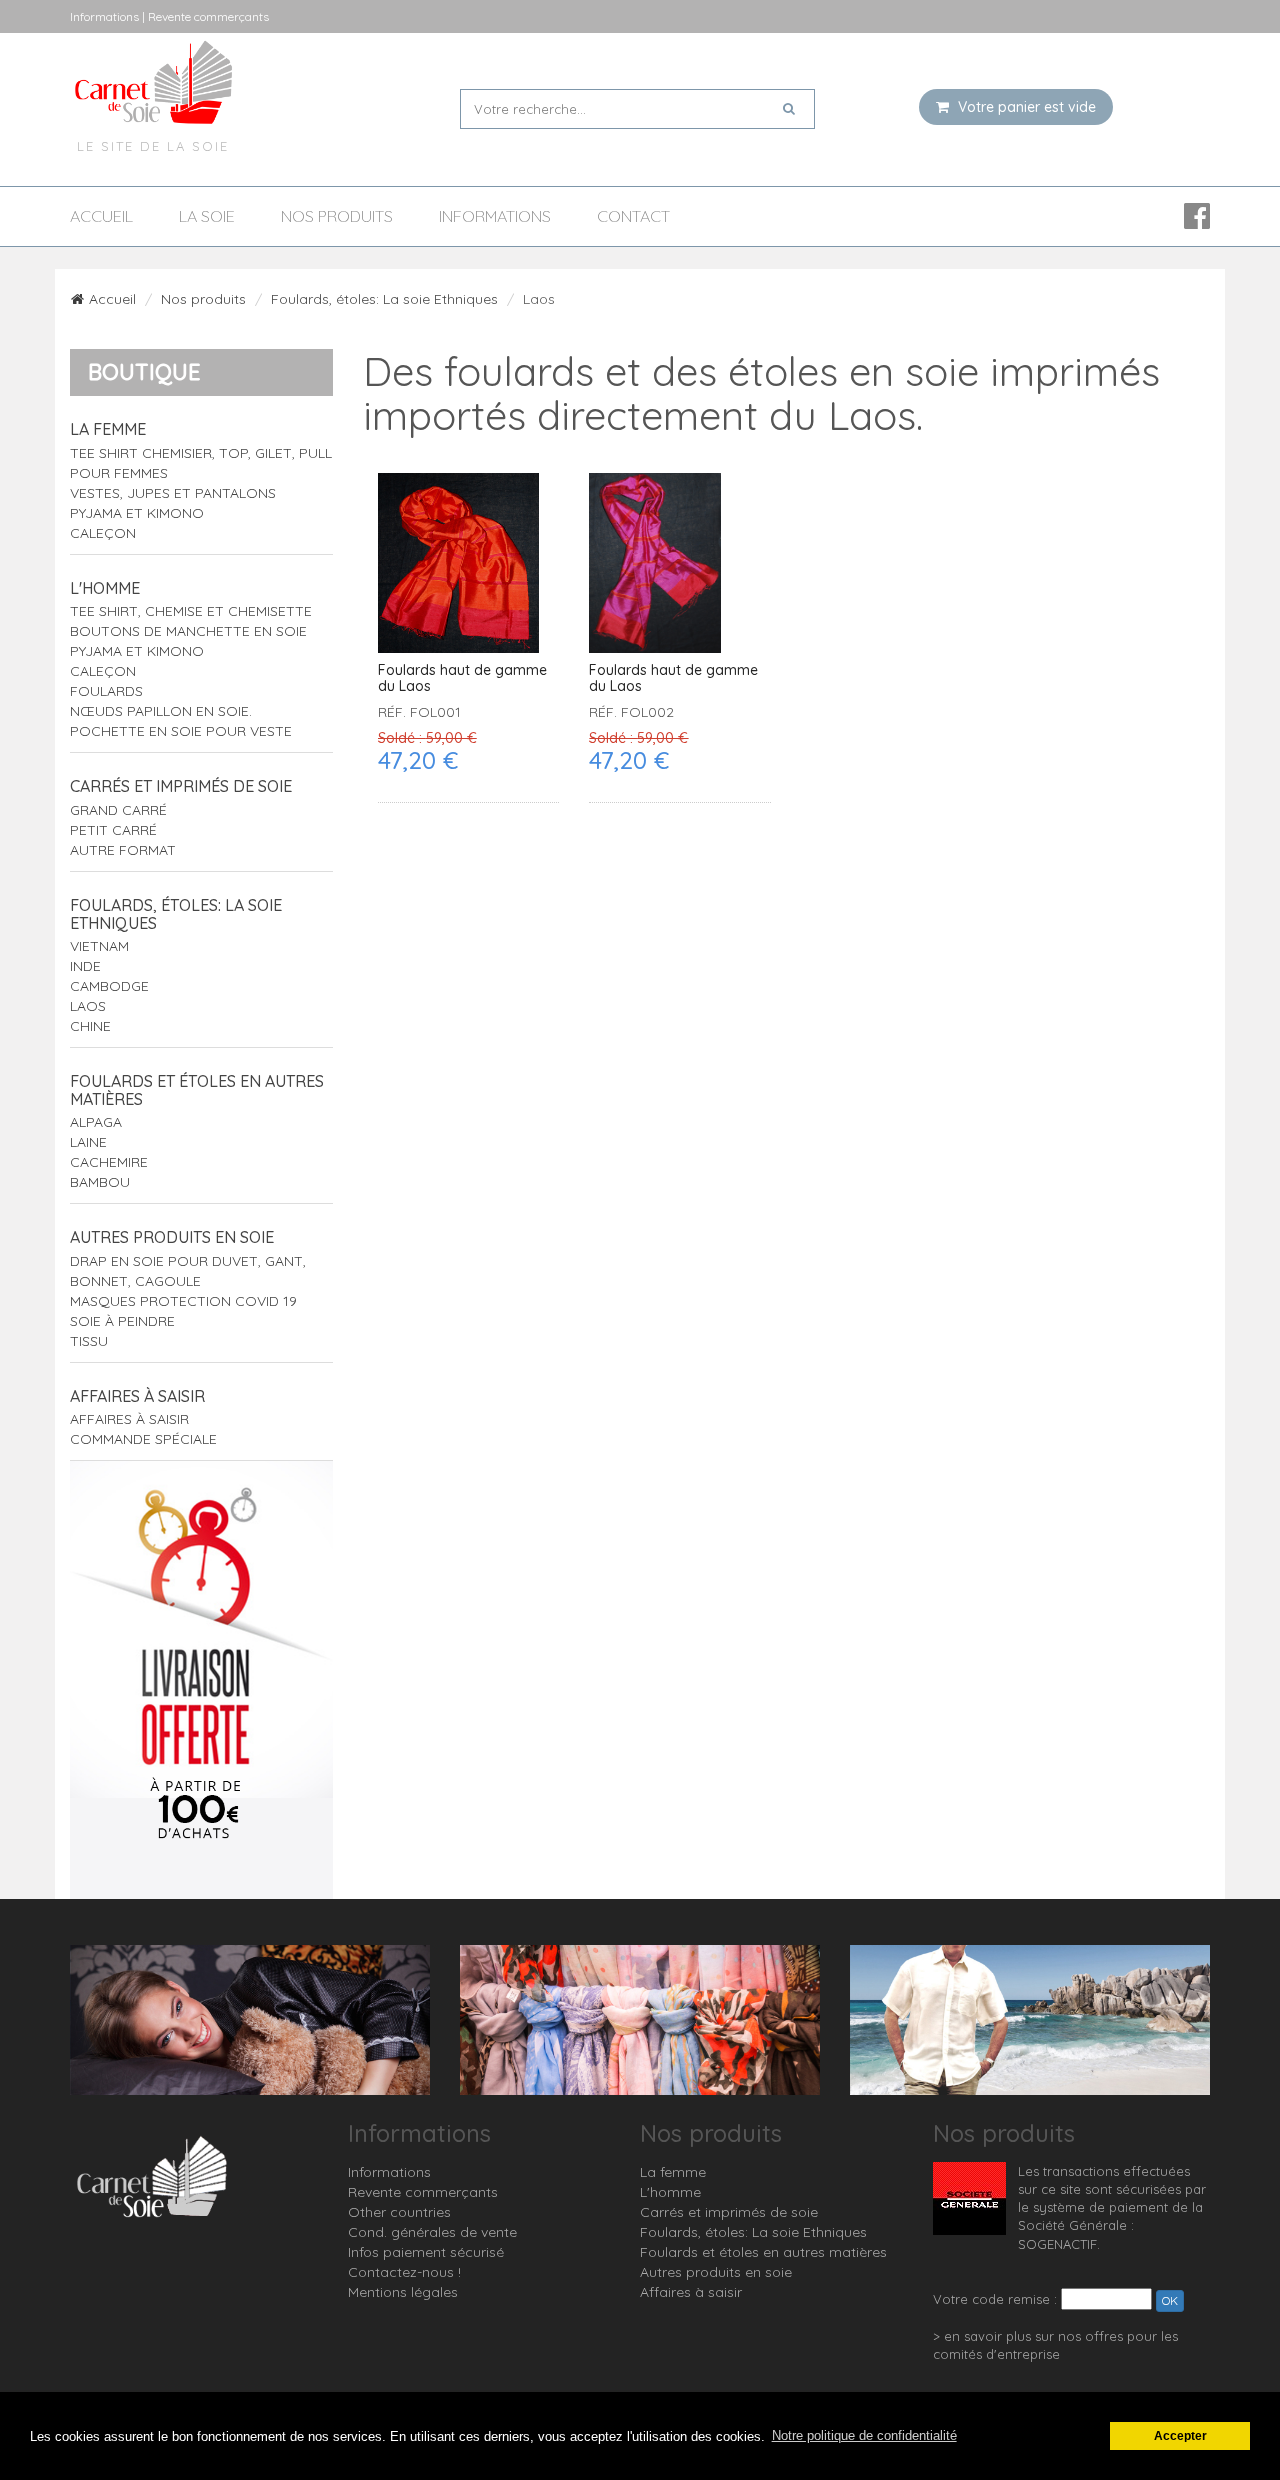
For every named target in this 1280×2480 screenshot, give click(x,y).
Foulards (106, 691)
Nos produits (337, 216)
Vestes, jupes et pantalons (173, 493)
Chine (90, 1026)
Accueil (101, 216)
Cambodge (109, 986)
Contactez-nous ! (404, 2272)
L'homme (105, 588)
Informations (495, 216)
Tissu (89, 1341)
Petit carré (113, 830)
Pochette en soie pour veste (181, 731)
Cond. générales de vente (432, 2232)
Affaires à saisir (137, 1396)
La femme (108, 429)
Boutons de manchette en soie (188, 631)
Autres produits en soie (172, 1237)
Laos (88, 1006)
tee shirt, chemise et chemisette (191, 611)
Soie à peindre (122, 1321)
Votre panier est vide (1025, 107)
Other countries (399, 2212)
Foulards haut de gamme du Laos (462, 678)
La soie (207, 216)
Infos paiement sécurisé (426, 2252)
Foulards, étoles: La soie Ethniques (384, 299)
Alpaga (96, 1122)
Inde (85, 966)
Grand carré (118, 810)
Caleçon (103, 533)
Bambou (100, 1182)
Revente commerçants (423, 2192)
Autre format (123, 850)
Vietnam (99, 946)
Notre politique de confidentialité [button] (864, 2435)
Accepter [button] (1180, 2435)
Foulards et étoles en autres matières (197, 1090)
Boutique (144, 372)
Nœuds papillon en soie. (161, 711)
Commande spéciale (143, 1439)
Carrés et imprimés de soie (181, 786)
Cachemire (109, 1162)
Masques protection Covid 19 (183, 1301)
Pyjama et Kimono (137, 513)
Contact (633, 216)
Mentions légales (403, 2292)
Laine (88, 1142)
